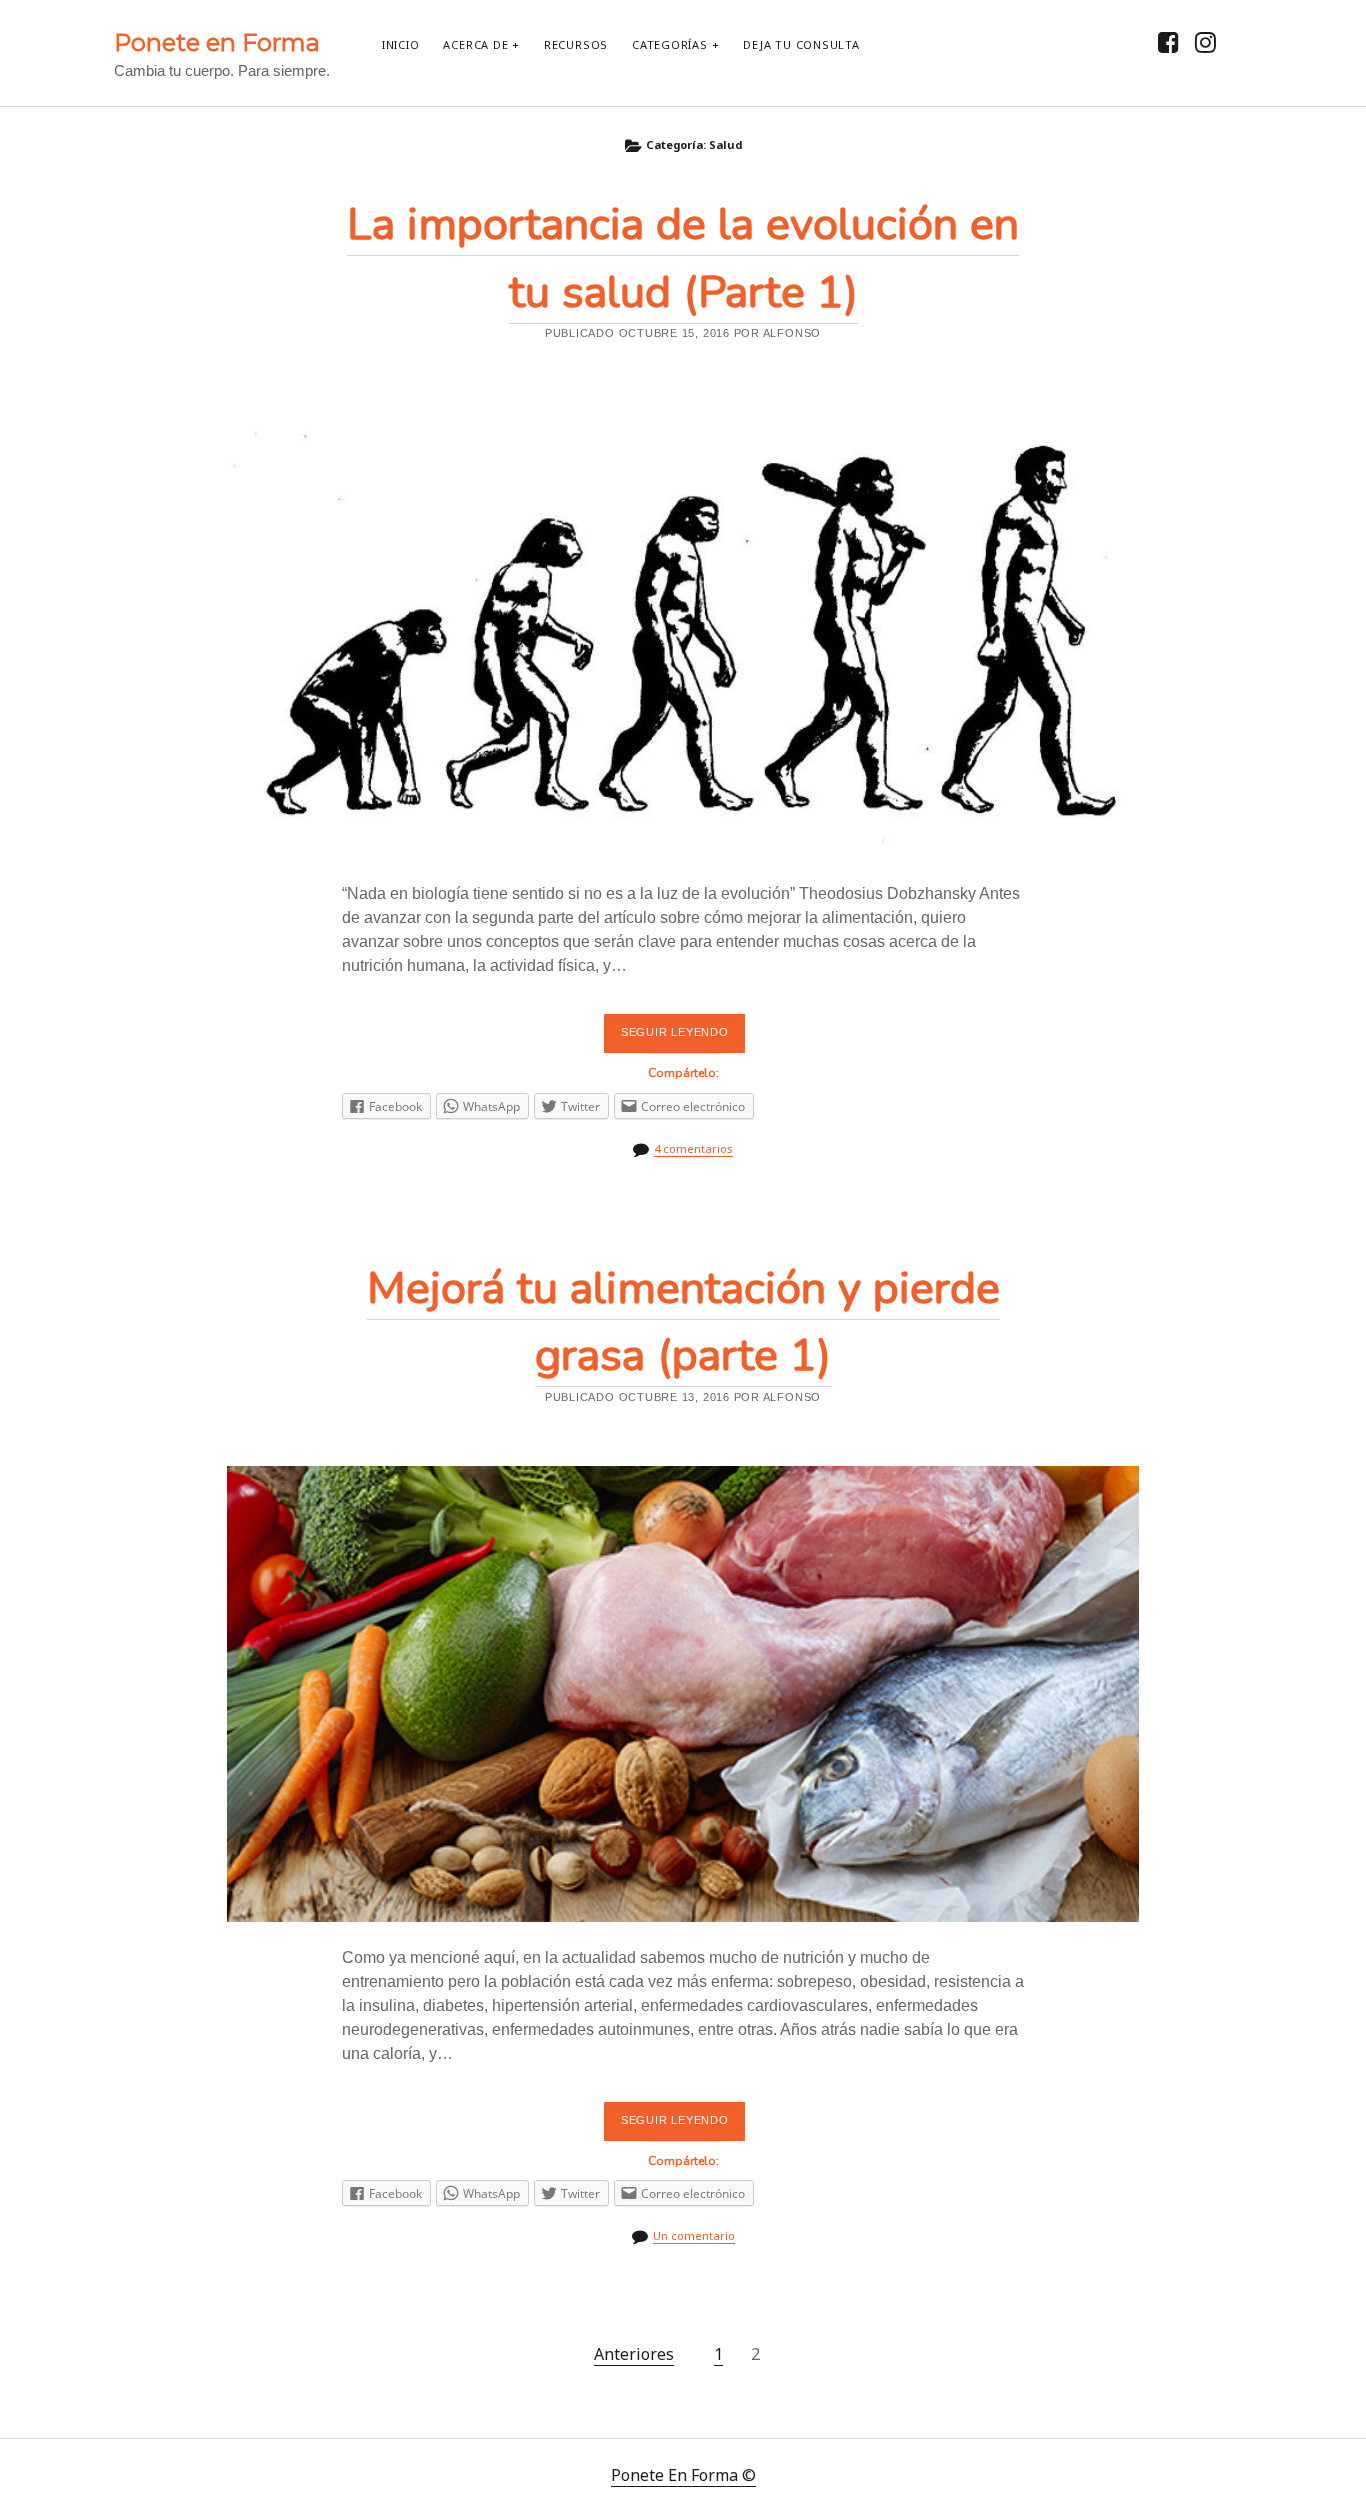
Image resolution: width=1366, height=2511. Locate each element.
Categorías (670, 44)
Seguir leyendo (680, 1039)
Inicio (401, 44)
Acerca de (475, 44)
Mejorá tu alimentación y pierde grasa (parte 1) (683, 1694)
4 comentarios (693, 1148)
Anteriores (634, 2354)
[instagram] (1205, 41)
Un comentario (694, 2235)
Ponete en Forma (217, 42)
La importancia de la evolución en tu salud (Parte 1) (683, 630)
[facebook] (1168, 41)
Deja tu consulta (801, 44)
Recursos (576, 44)
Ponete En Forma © (683, 2475)
